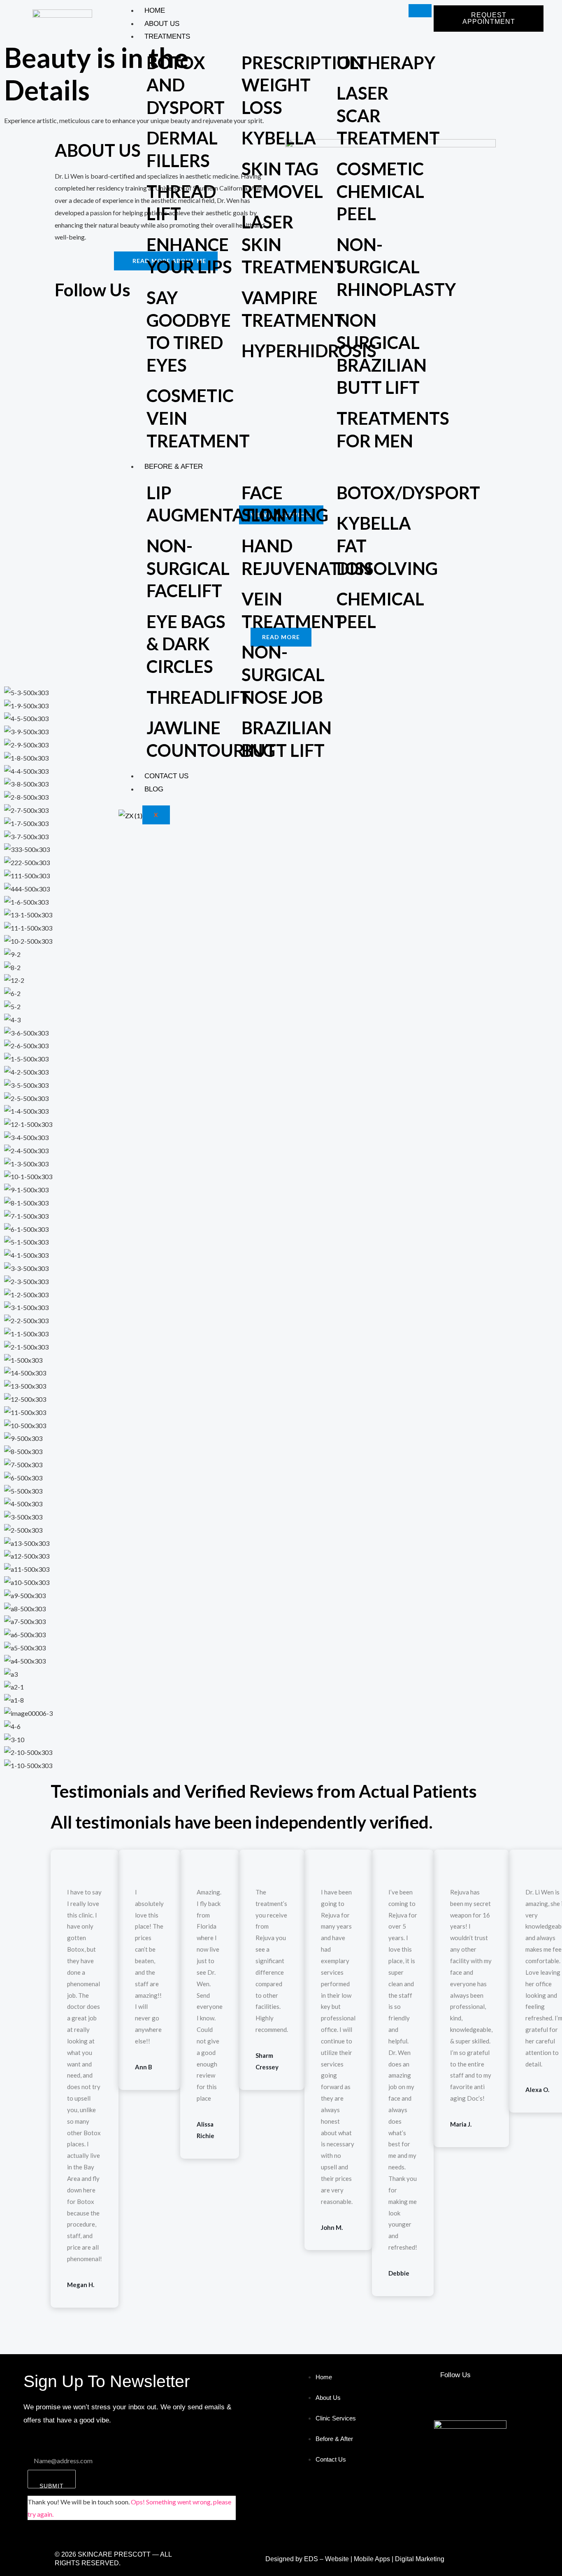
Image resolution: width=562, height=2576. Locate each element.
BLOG (154, 789)
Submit (52, 2485)
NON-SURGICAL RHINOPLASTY (396, 267)
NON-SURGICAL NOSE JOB (283, 674)
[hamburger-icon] (420, 11)
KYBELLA (279, 138)
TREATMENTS (167, 36)
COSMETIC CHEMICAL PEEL (380, 191)
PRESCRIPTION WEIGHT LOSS (303, 85)
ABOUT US (162, 24)
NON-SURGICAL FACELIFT (188, 568)
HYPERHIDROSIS (309, 351)
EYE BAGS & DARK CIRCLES (186, 644)
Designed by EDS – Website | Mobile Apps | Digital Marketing (355, 2559)
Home (155, 10)
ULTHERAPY (386, 63)
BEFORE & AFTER (174, 467)
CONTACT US (166, 776)
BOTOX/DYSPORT (408, 493)
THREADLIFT (199, 697)
